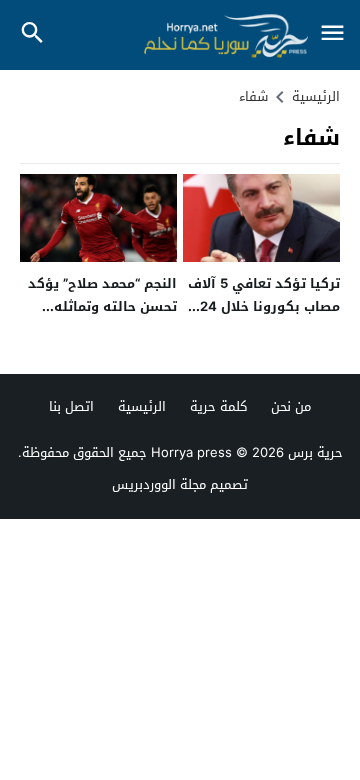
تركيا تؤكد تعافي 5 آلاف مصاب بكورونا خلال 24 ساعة (264, 307)
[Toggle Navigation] (332, 34)
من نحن (291, 406)
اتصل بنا (71, 406)
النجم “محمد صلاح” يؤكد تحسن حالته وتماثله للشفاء (102, 307)
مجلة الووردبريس (159, 484)
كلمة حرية (218, 406)
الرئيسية (142, 406)
